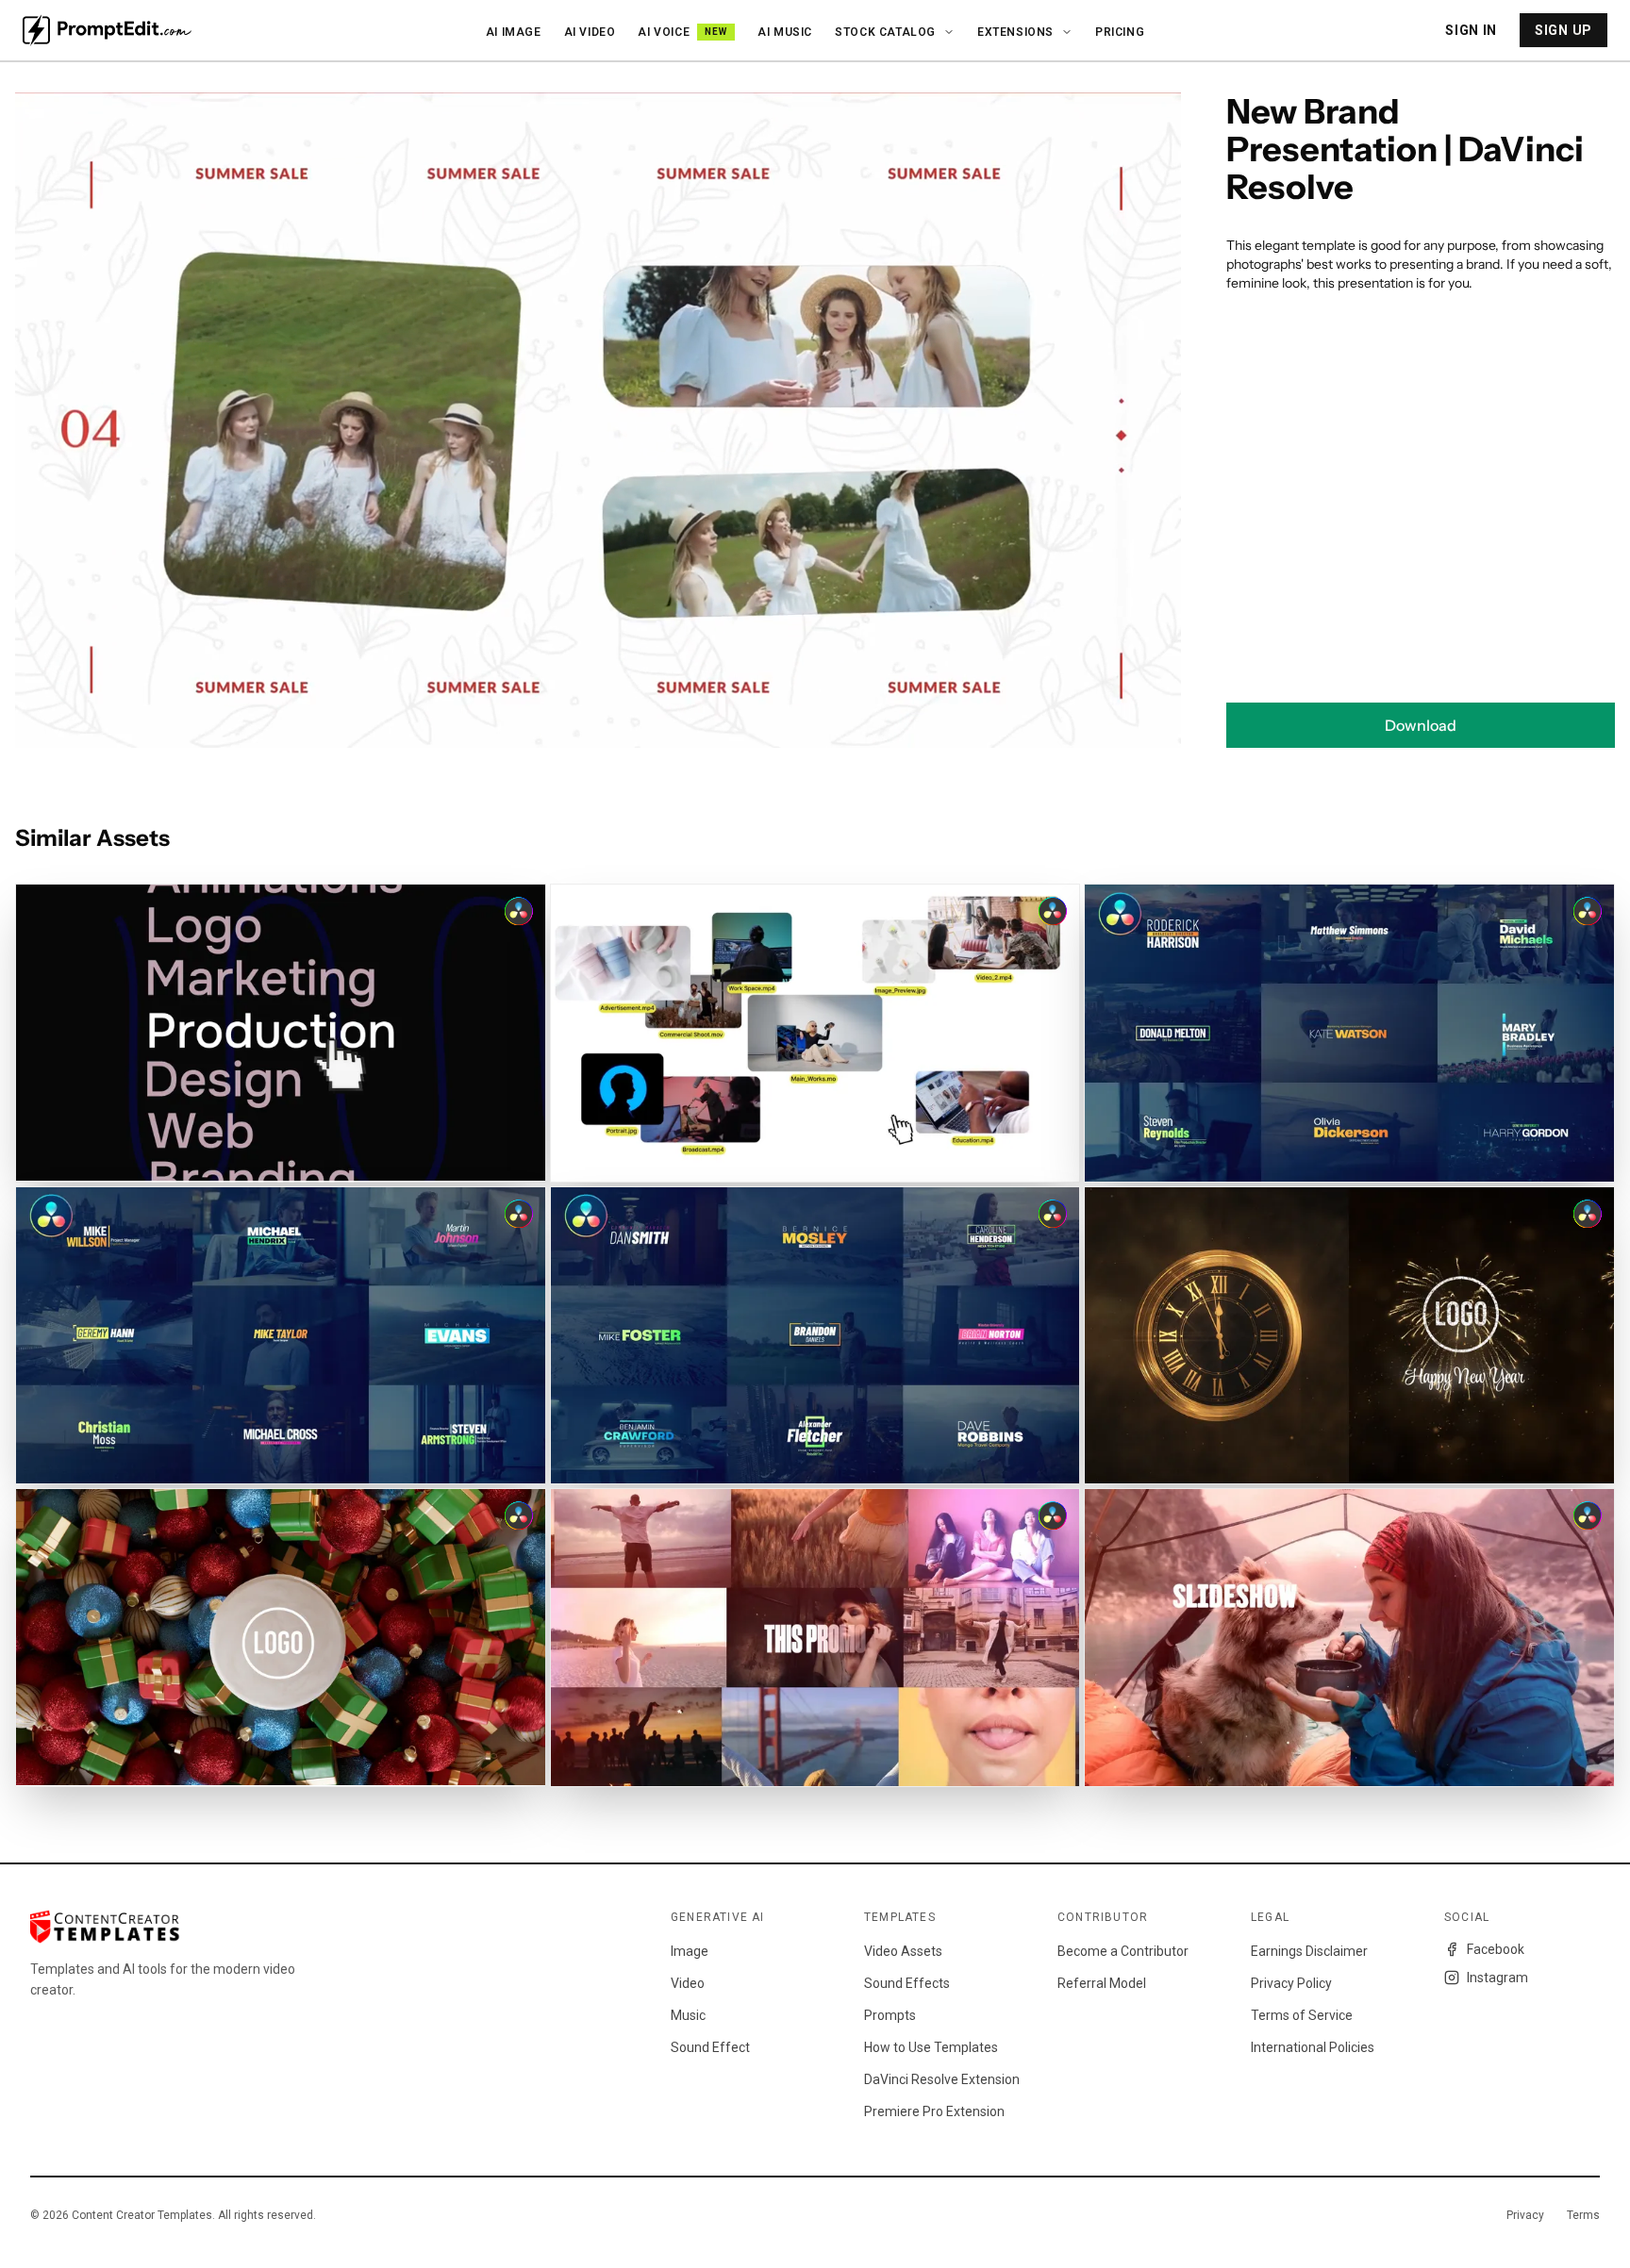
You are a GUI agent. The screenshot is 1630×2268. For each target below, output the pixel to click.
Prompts (890, 2015)
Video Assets (903, 1951)
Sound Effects (907, 1983)
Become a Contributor (1123, 1951)
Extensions (1015, 32)
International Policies (1313, 2047)
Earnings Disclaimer (1309, 1951)
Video (688, 1983)
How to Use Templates (931, 2047)
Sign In (1471, 30)
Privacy (1525, 2215)
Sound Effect (710, 2047)
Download (1421, 725)
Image (690, 1951)
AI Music (785, 32)
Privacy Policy (1291, 1983)
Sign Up (1563, 30)
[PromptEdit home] (107, 30)
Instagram (1497, 1978)
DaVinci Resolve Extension (942, 2079)
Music (688, 2015)
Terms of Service (1302, 2015)
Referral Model (1102, 1983)
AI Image (514, 32)
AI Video (590, 32)
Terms (1583, 2215)
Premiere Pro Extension (934, 2111)
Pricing (1120, 32)
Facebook (1496, 1949)
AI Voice (682, 32)
